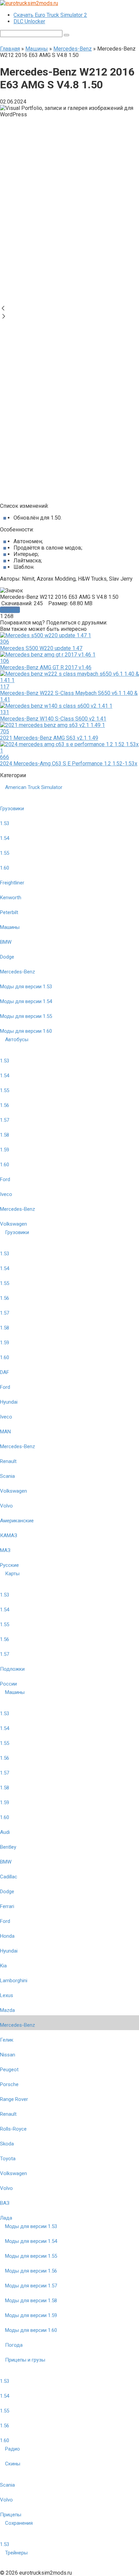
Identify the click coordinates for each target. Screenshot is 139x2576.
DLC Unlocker (29, 21)
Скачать (10, 610)
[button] (69, 309)
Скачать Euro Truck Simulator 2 (50, 15)
